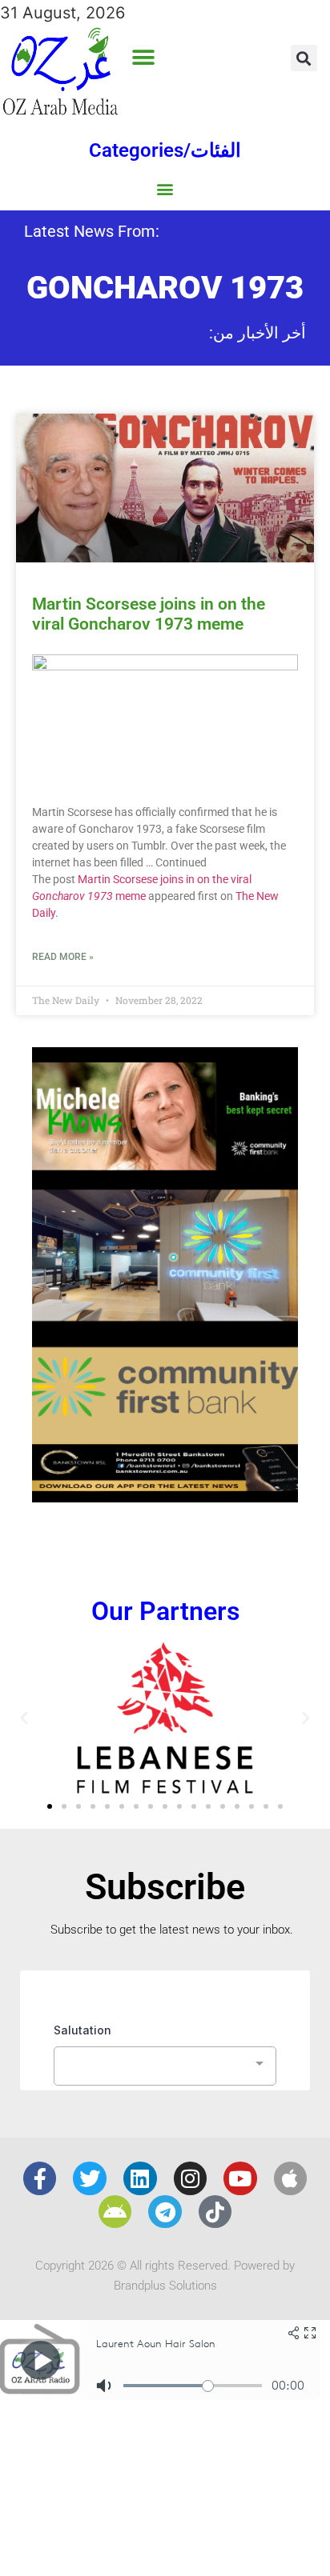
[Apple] (291, 2178)
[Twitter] (90, 2178)
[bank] (165, 1497)
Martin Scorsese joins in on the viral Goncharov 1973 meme (149, 614)
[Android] (115, 2212)
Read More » (63, 957)
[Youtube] (240, 2178)
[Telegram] (165, 2212)
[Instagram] (191, 2178)
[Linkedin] (140, 2178)
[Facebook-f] (40, 2178)
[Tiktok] (215, 2212)
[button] (144, 58)
